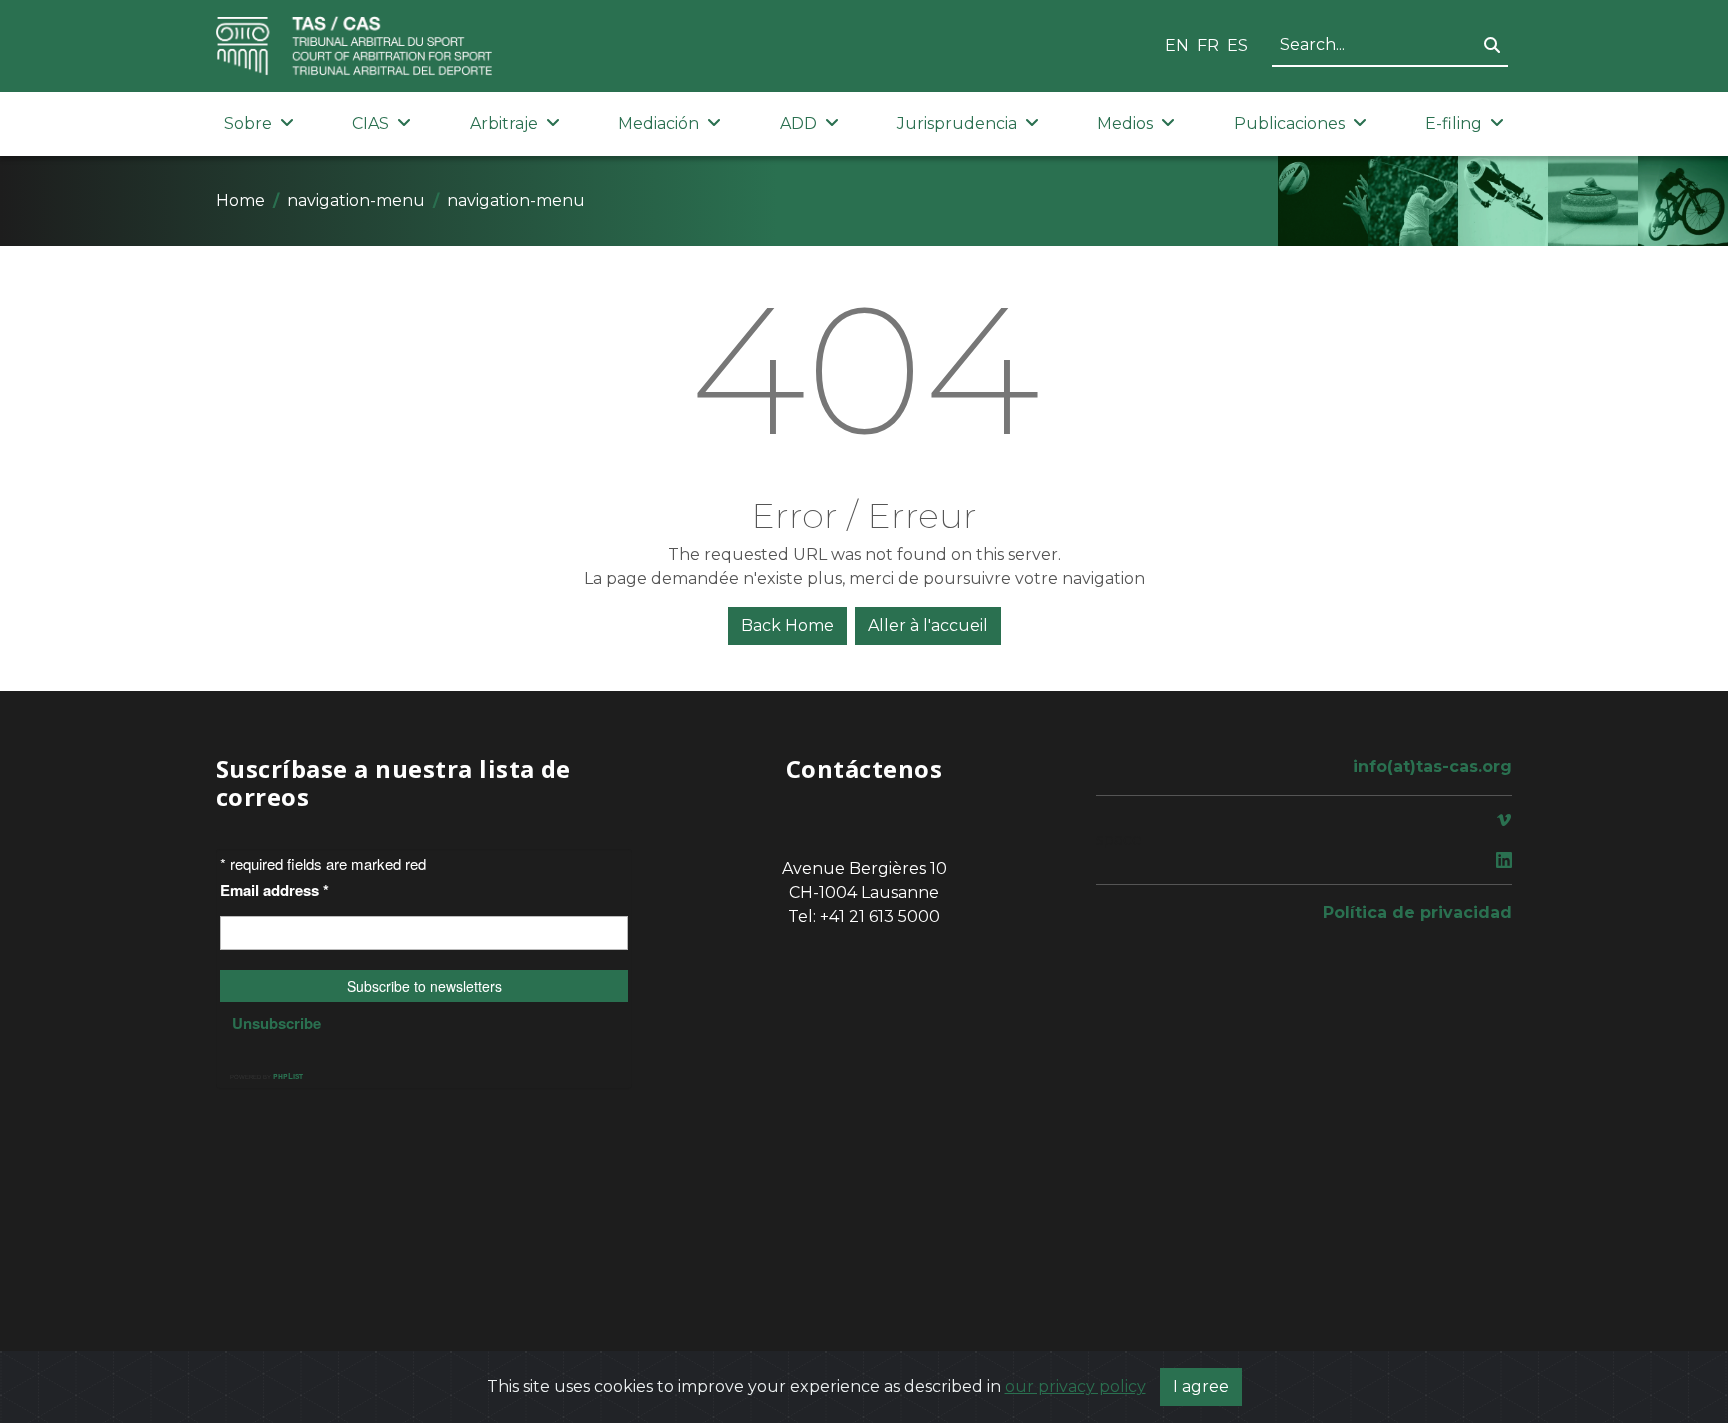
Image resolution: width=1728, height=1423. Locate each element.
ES (1237, 45)
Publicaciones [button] (1289, 123)
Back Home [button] (787, 625)
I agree (1201, 1386)
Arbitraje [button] (504, 123)
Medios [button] (1125, 123)
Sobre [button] (248, 123)
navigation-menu (356, 200)
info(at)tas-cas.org (1432, 766)
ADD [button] (798, 123)
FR (1208, 45)
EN (1177, 45)
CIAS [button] (370, 123)
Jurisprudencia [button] (957, 123)
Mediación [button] (658, 123)
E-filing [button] (1453, 123)
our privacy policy (1075, 1386)
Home (240, 200)
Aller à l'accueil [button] (928, 625)
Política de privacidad (1417, 912)
